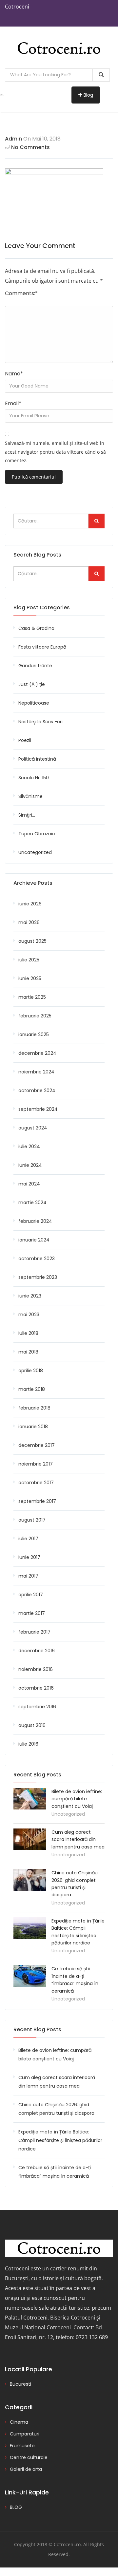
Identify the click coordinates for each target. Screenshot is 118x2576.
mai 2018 (28, 1352)
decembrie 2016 (37, 1651)
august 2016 (32, 1725)
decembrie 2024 (37, 1053)
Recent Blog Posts (37, 2029)
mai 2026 (29, 922)
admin (13, 139)
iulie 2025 (29, 960)
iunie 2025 (30, 978)
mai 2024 (29, 1184)
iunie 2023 (30, 1296)
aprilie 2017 (31, 1595)
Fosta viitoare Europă (42, 647)
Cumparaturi (25, 2434)
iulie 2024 (29, 1146)
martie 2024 (32, 1203)
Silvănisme (30, 796)
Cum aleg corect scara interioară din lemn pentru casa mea (78, 1839)
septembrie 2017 (37, 1501)
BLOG (16, 2507)
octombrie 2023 (37, 1259)
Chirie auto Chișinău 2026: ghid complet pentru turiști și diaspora (56, 2109)
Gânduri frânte (35, 666)
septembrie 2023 (38, 1277)
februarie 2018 (34, 1408)
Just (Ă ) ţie (32, 684)
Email (13, 403)
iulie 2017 (28, 1539)
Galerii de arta (26, 2469)
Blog (88, 95)
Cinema (19, 2422)
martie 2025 (32, 997)
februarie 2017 (34, 1632)
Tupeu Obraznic (37, 834)
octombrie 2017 (36, 1483)
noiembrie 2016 (36, 1669)
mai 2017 (28, 1576)
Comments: (21, 293)
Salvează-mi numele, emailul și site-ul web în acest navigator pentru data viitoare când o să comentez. (55, 452)
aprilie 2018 (31, 1371)
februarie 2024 (35, 1221)
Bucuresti (20, 2384)
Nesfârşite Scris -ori (40, 722)
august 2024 (33, 1128)
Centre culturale (29, 2457)
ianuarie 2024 (34, 1240)
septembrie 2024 (38, 1109)
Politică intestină (37, 759)
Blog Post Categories (42, 607)
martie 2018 (32, 1389)
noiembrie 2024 (36, 1072)
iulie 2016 (28, 1744)
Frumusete (22, 2446)
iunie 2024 (30, 1165)
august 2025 (32, 941)
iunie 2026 (30, 904)
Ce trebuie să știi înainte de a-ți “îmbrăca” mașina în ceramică (55, 2172)
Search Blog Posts (37, 555)
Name (14, 374)
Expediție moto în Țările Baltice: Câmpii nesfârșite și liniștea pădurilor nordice (60, 2140)
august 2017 (32, 1520)
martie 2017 (32, 1613)
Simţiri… (27, 815)
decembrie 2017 (37, 1445)
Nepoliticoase (34, 703)
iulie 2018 (28, 1333)
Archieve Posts (33, 883)
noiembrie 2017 (36, 1464)
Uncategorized (35, 852)
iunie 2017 (29, 1557)
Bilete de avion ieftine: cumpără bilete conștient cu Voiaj (77, 1799)
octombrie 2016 (36, 1688)
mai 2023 (29, 1315)
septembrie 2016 (37, 1707)
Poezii (25, 740)
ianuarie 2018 (33, 1427)
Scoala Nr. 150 (34, 778)
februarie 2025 (35, 1016)
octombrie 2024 (37, 1090)
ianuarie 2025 (34, 1034)
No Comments (30, 147)
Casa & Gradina (36, 628)
